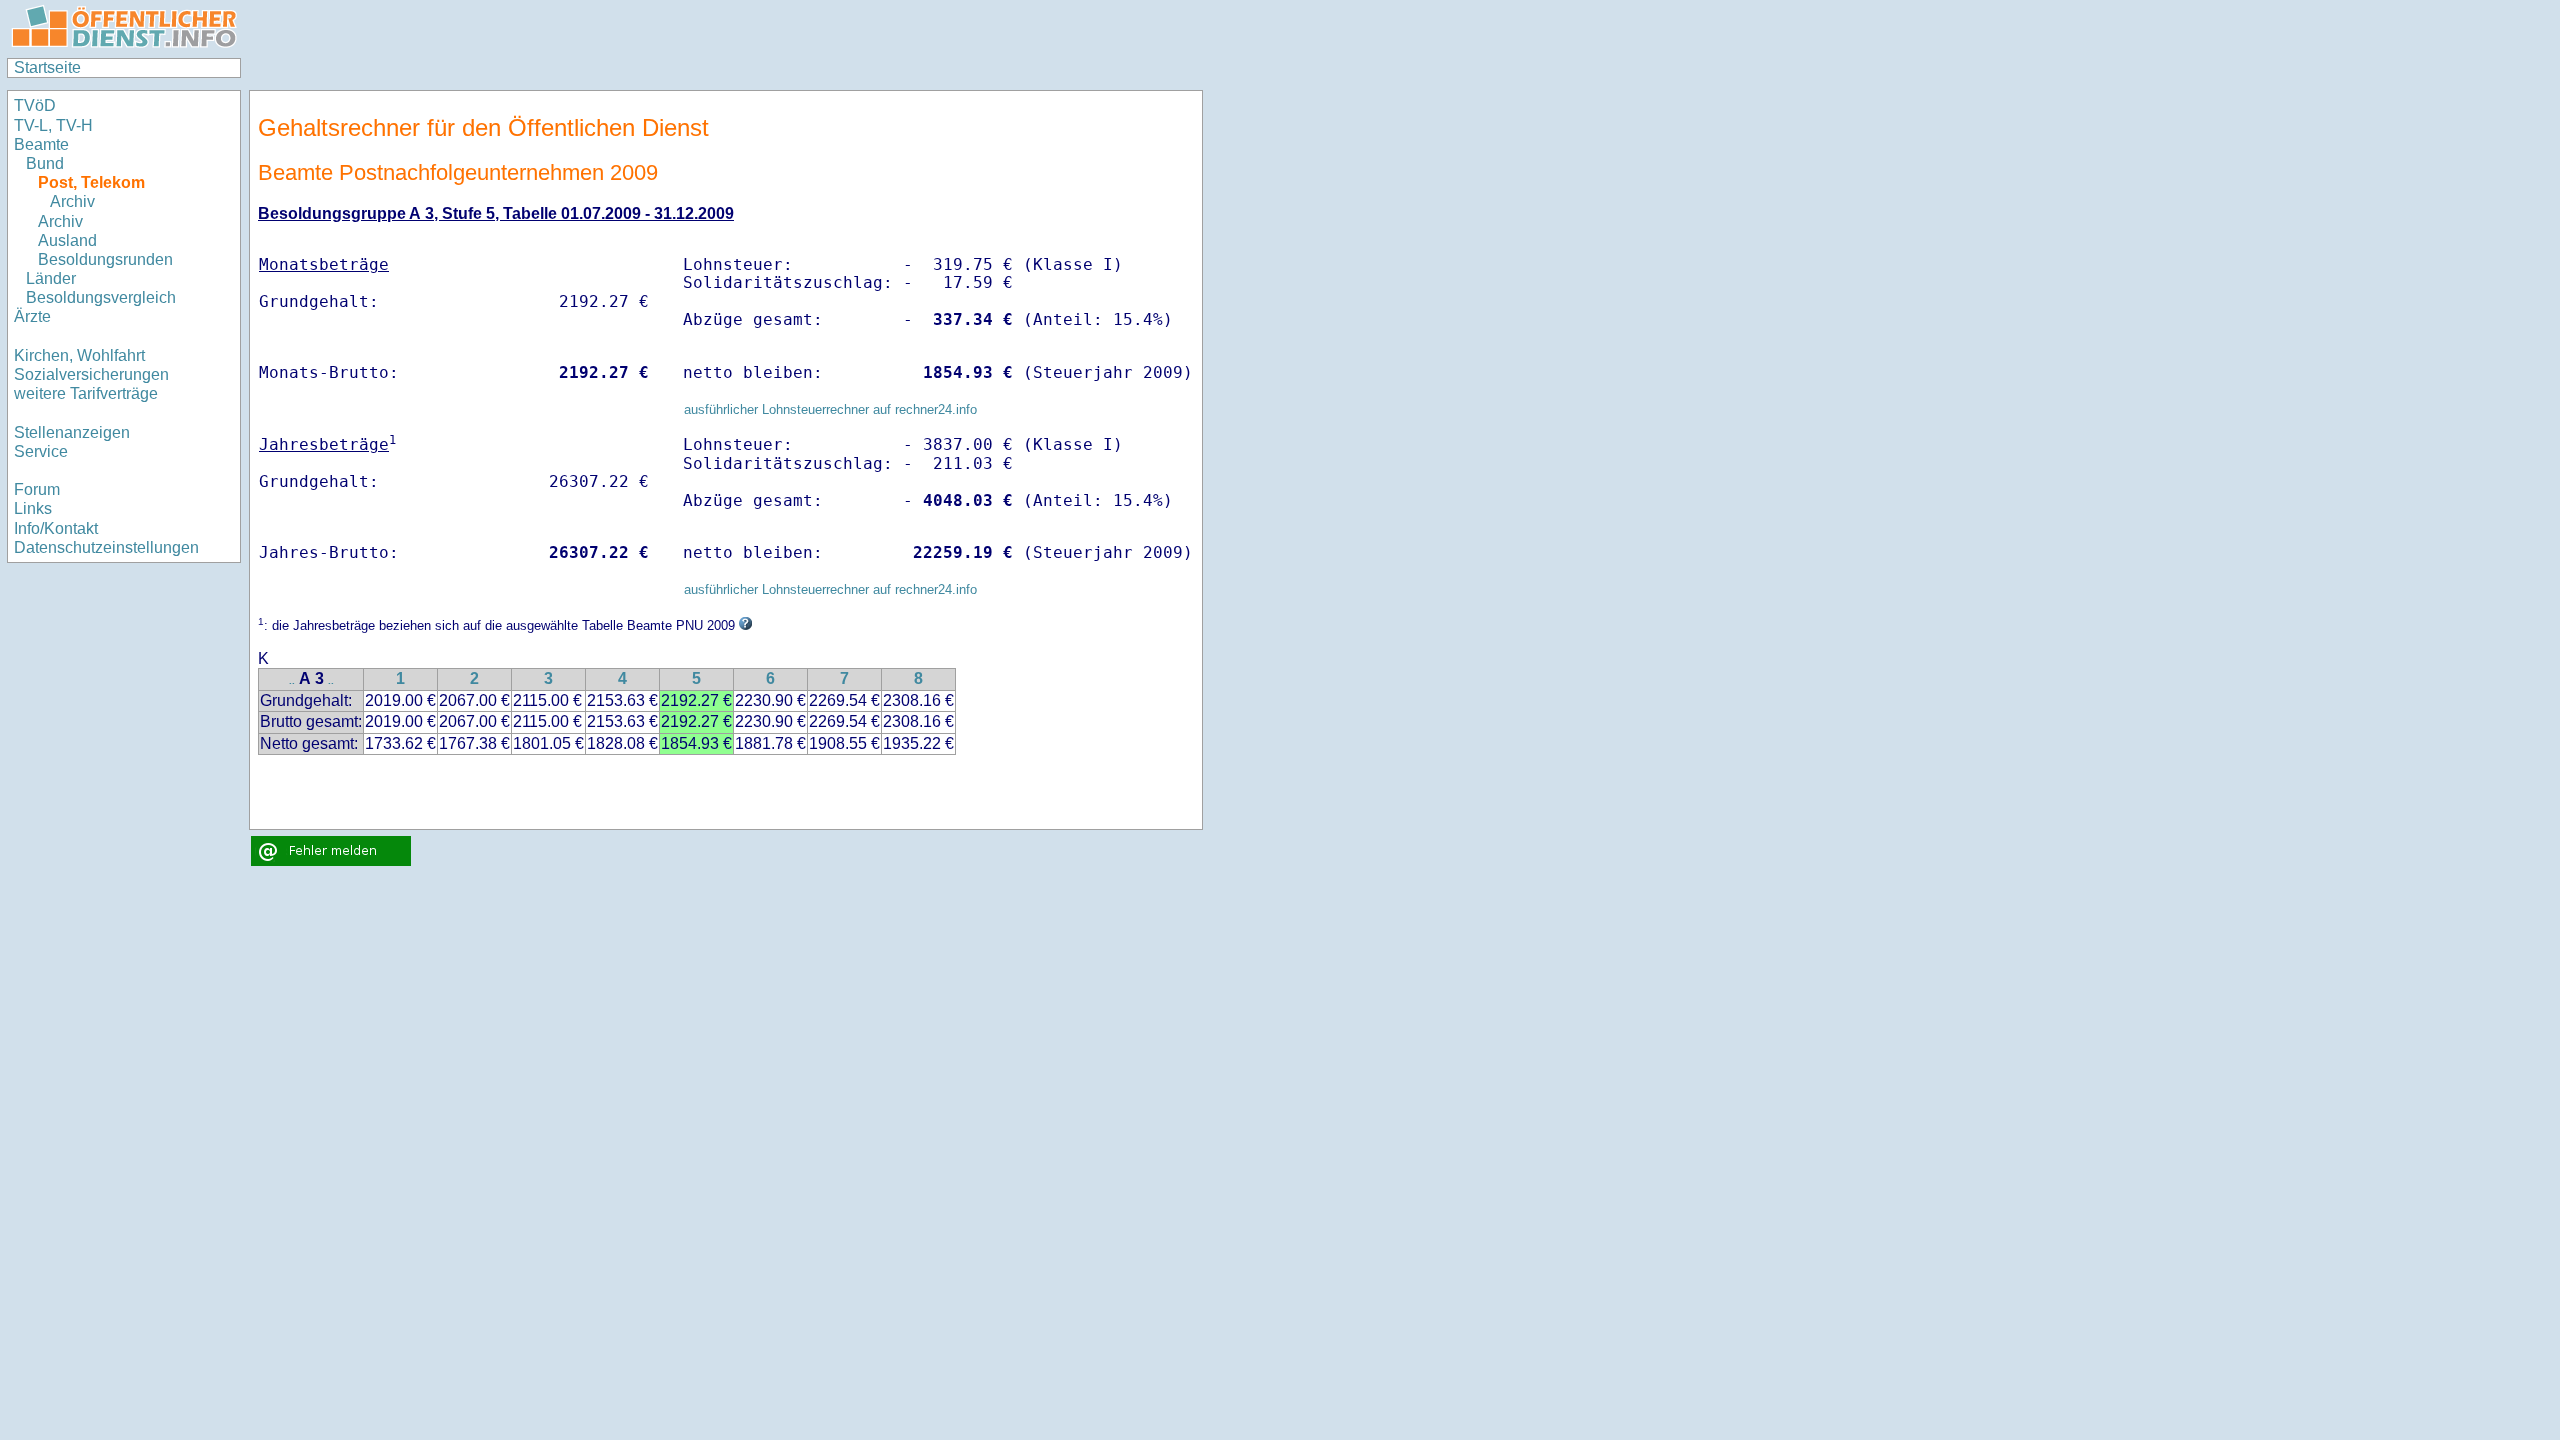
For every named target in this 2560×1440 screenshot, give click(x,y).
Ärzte (32, 316)
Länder (51, 278)
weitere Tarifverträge (86, 393)
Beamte (41, 144)
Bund (45, 163)
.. (292, 680)
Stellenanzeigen (72, 432)
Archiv (72, 201)
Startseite (47, 67)
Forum (37, 489)
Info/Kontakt (56, 528)
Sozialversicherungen (91, 374)
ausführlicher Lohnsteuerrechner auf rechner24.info (830, 409)
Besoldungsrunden (105, 259)
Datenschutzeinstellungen (106, 547)
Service (41, 451)
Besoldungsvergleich (101, 297)
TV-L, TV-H (53, 125)
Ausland (67, 240)
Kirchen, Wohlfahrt (79, 355)
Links (33, 508)
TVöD (35, 105)
